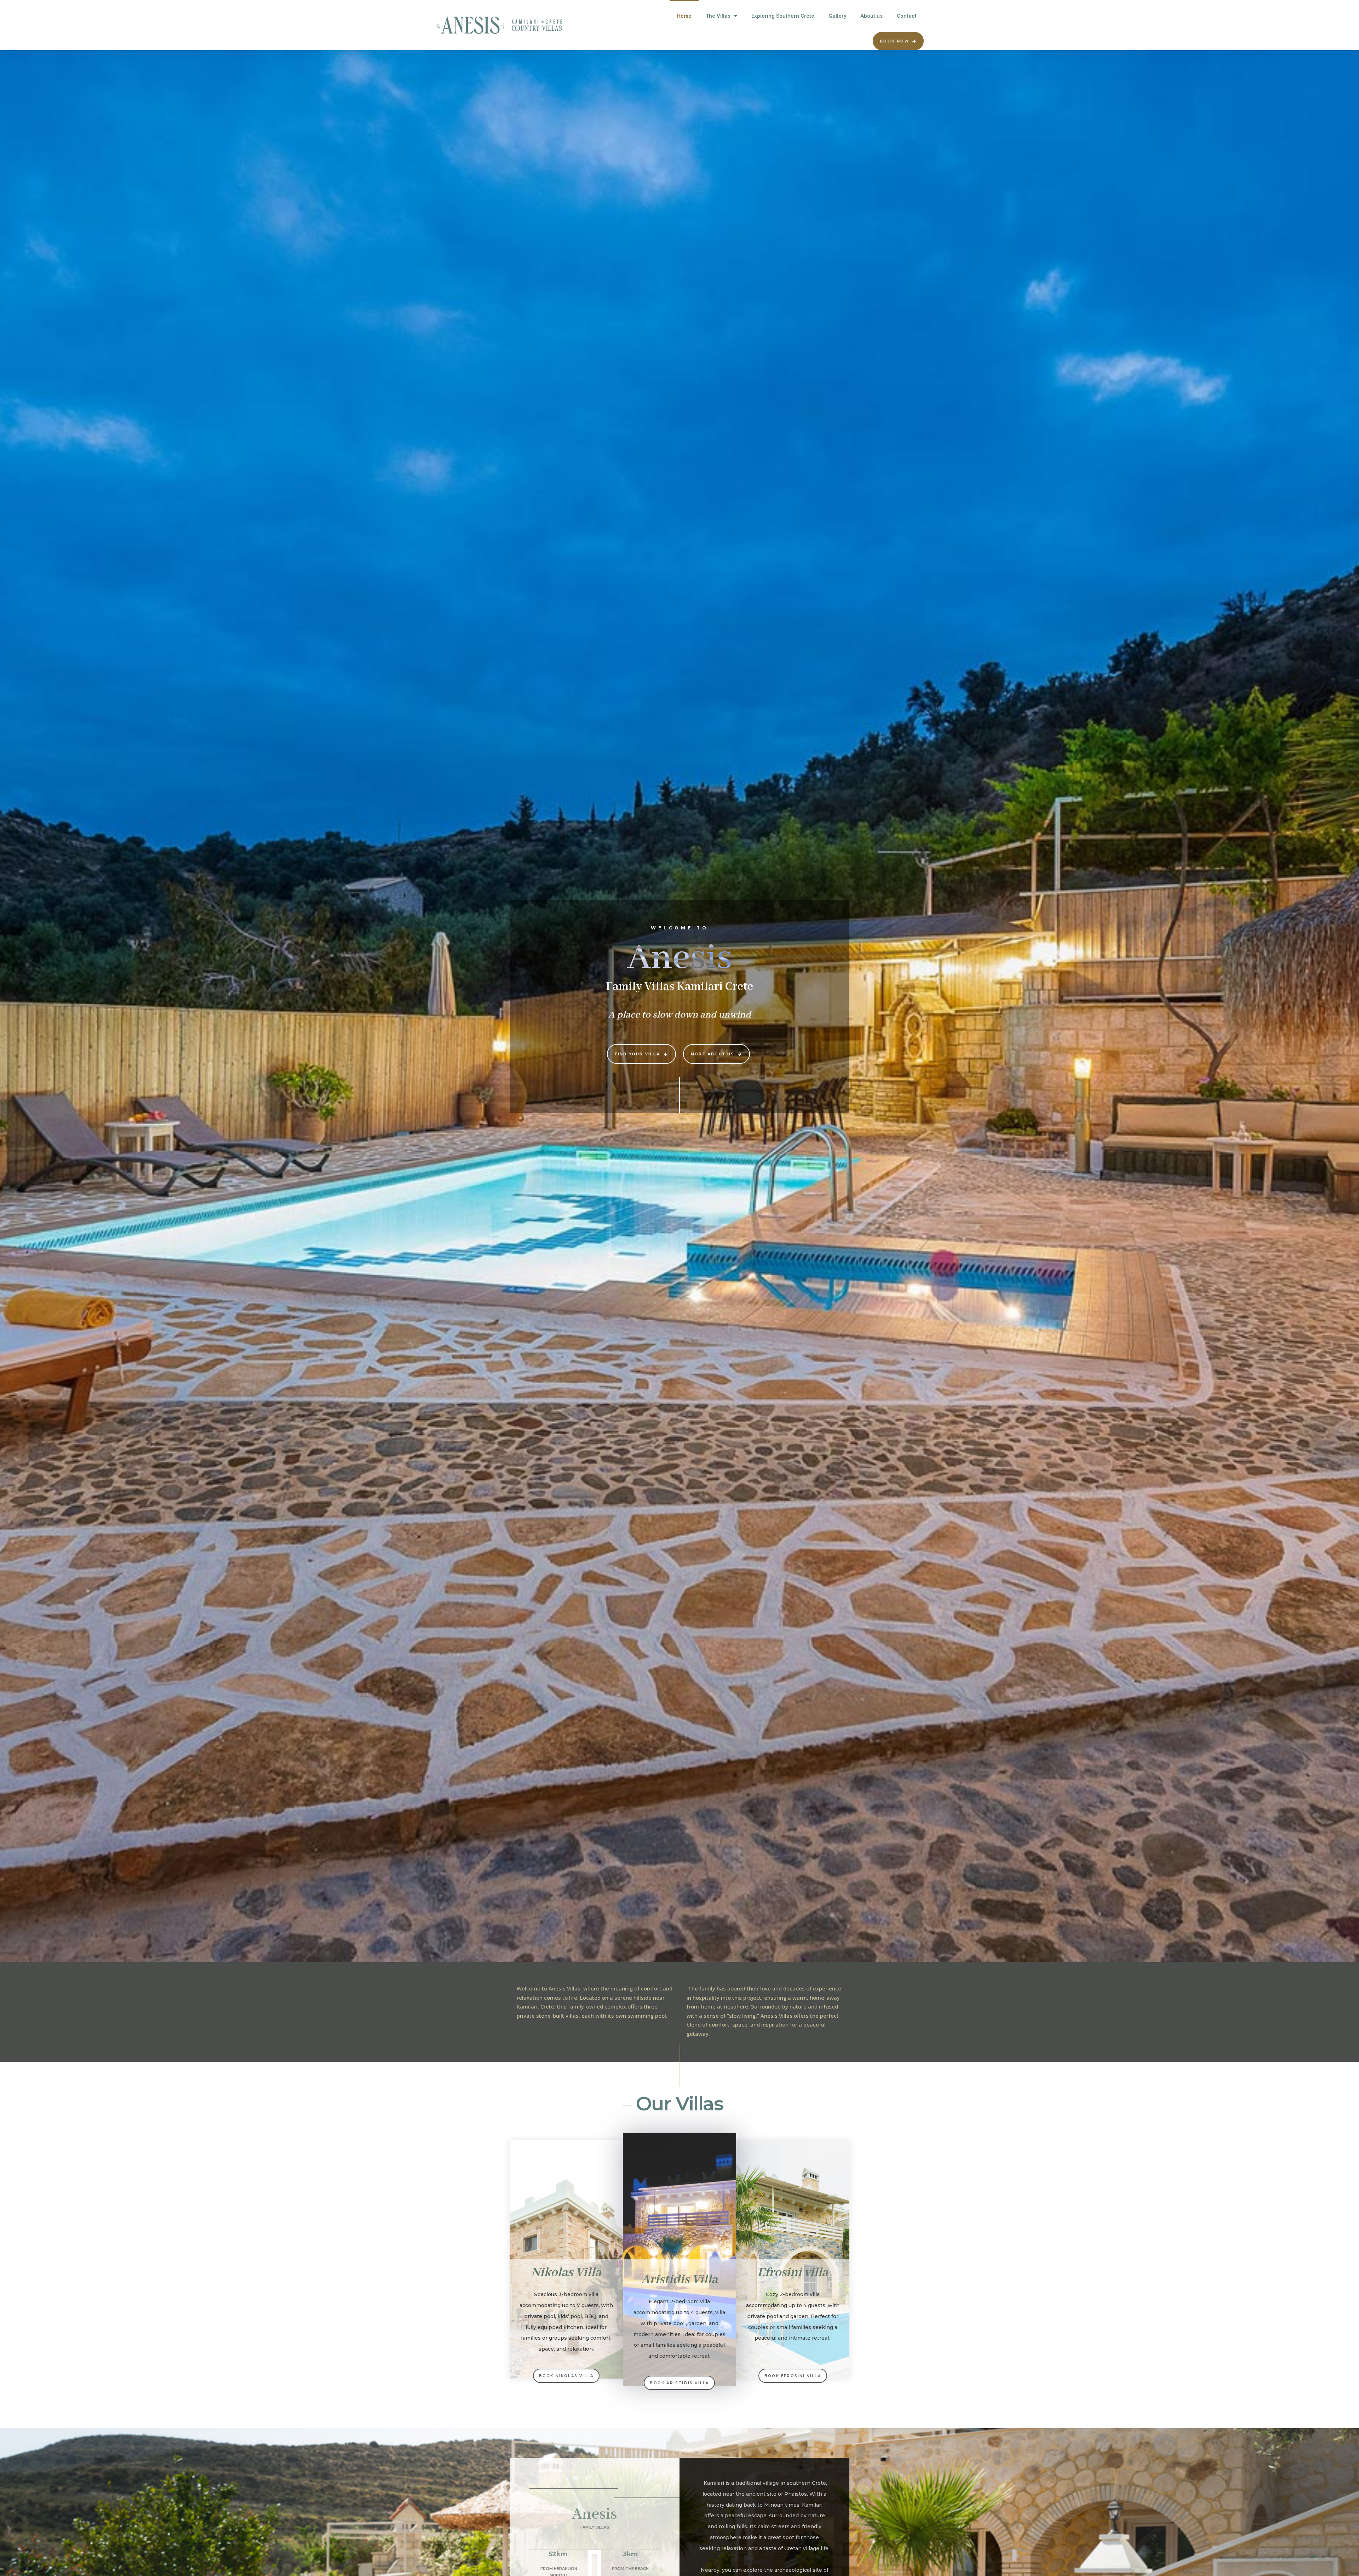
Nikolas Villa (566, 2273)
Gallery (837, 16)
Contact (907, 16)
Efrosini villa (793, 2273)
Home (684, 16)
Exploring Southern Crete (783, 16)
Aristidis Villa (679, 2280)
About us (871, 16)
